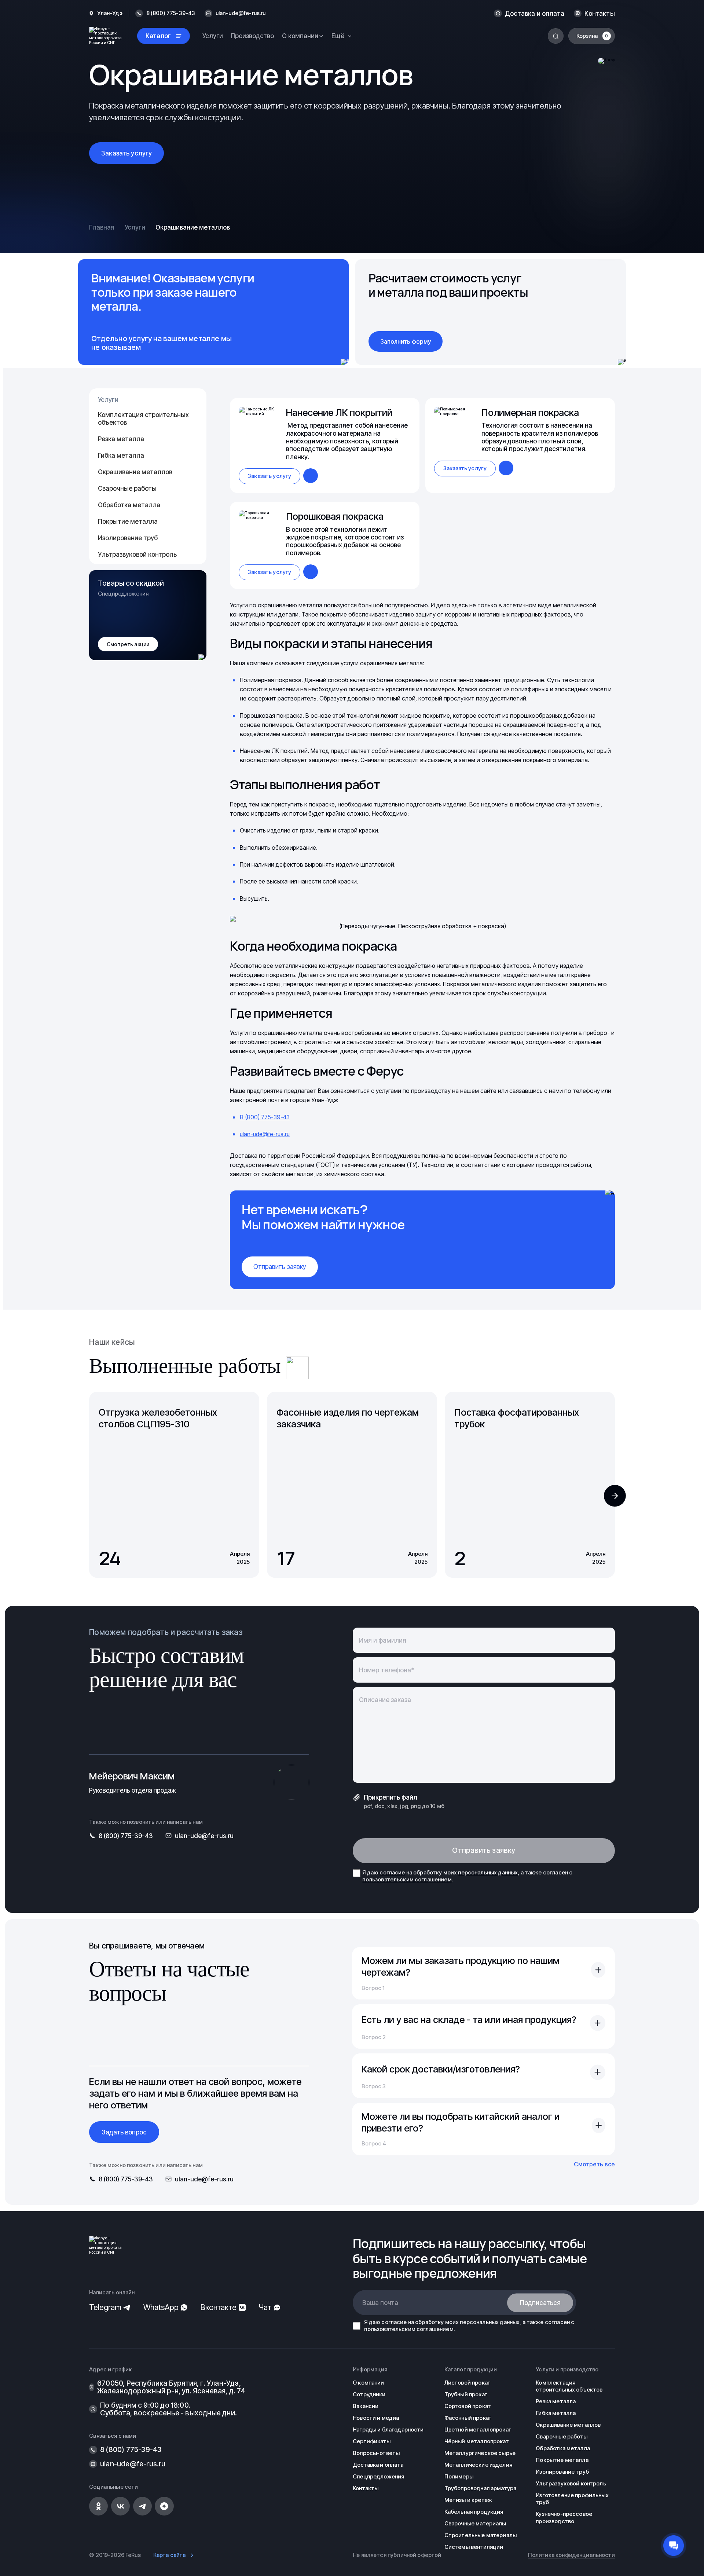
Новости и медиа (376, 2418)
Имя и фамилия (383, 1640)
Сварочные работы (127, 488)
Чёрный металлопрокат (477, 2441)
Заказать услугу (126, 153)
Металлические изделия (478, 2465)
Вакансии (366, 2406)
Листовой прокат (467, 2383)
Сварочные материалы (475, 2524)
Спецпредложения (378, 2477)
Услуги (213, 36)
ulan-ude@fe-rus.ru (241, 13)
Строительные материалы (481, 2535)
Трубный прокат (466, 2394)
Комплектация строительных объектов (143, 418)
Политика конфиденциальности (571, 2555)
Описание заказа (385, 1700)
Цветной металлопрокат (478, 2430)
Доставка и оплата (535, 13)
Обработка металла (129, 505)
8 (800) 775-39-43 (265, 1117)
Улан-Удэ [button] (110, 13)
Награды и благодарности (388, 2430)
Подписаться (540, 2303)
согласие (392, 1873)
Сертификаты (372, 2441)
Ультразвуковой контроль (137, 554)
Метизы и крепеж (468, 2500)
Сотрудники (369, 2394)
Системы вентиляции (474, 2547)
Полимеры (459, 2477)
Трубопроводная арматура (480, 2488)
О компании (368, 2383)
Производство (252, 36)
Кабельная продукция (474, 2512)
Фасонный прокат (468, 2418)
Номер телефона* (386, 1670)
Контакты (599, 13)
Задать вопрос (124, 2132)
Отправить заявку (280, 1267)
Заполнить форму (406, 341)
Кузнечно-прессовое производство (564, 2518)
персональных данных (488, 1873)
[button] (615, 1496)
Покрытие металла (128, 521)
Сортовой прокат (468, 2406)
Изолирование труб (128, 538)
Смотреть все (594, 2164)
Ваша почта (380, 2303)
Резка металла (121, 439)
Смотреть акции (128, 644)
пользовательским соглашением (407, 1880)
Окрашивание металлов (135, 472)
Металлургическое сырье (480, 2453)
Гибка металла (121, 455)
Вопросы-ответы (376, 2453)
